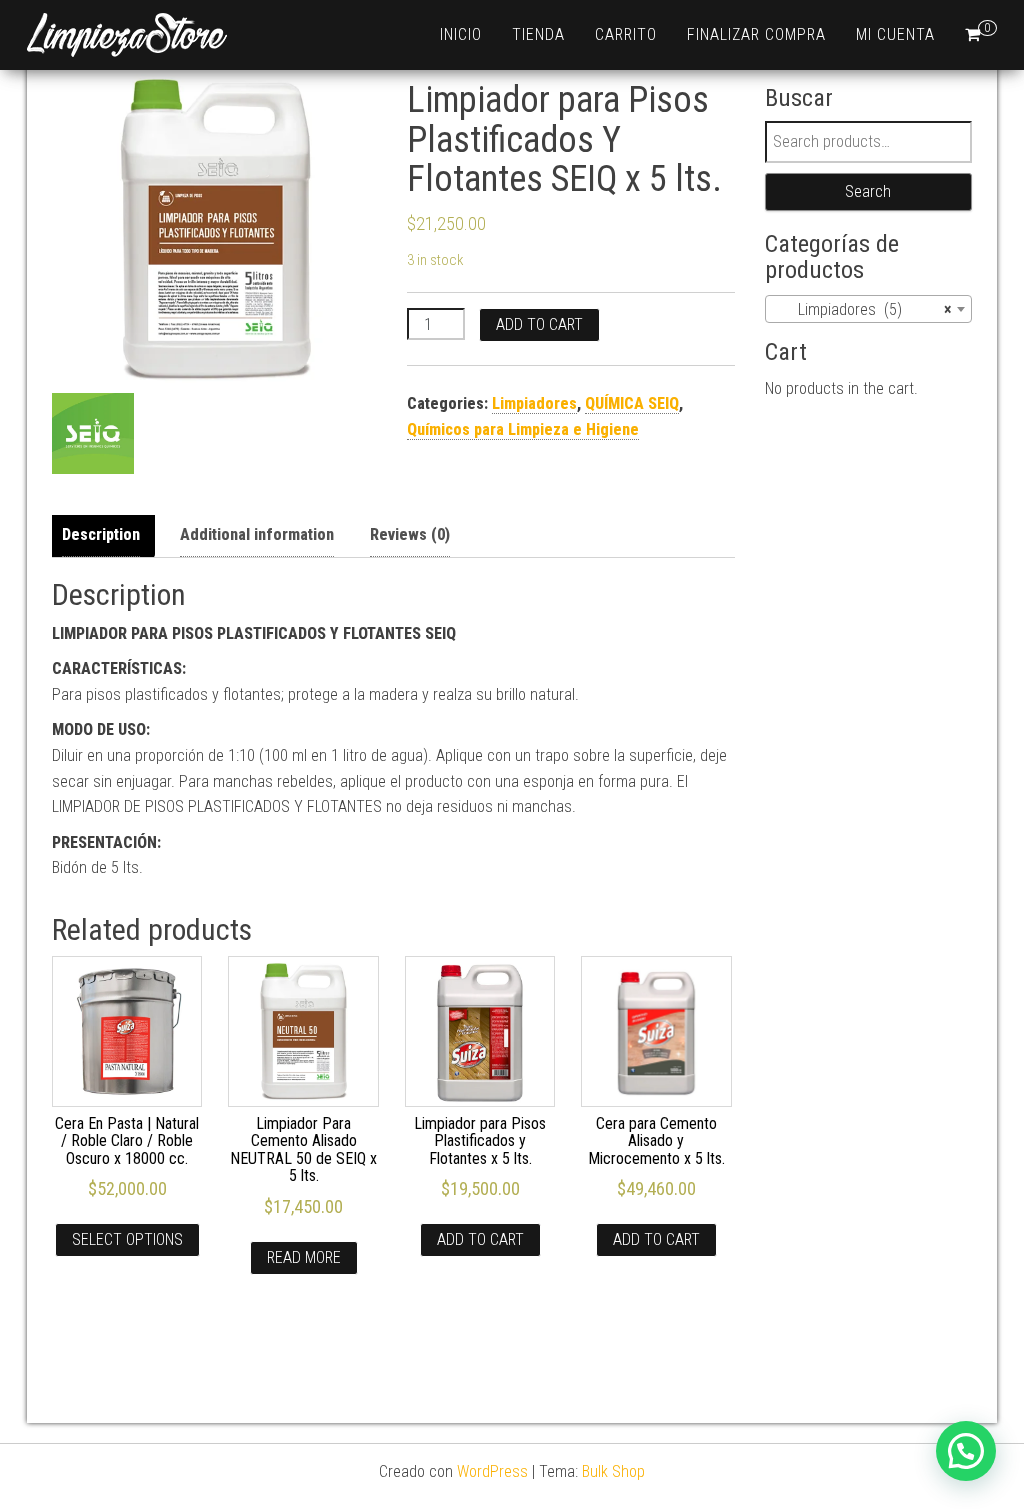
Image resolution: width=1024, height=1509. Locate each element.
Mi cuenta (895, 34)
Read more (304, 1257)
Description (101, 534)
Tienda (538, 34)
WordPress (492, 1471)
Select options (127, 1239)
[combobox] (869, 309)
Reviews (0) (410, 534)
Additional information (257, 534)
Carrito (626, 34)
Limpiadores (534, 403)
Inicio (461, 34)
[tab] (106, 535)
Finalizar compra (756, 34)
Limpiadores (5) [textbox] (863, 309)
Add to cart (539, 324)
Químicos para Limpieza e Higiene (523, 429)
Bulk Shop (613, 1471)
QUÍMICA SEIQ (632, 403)
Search (868, 191)
